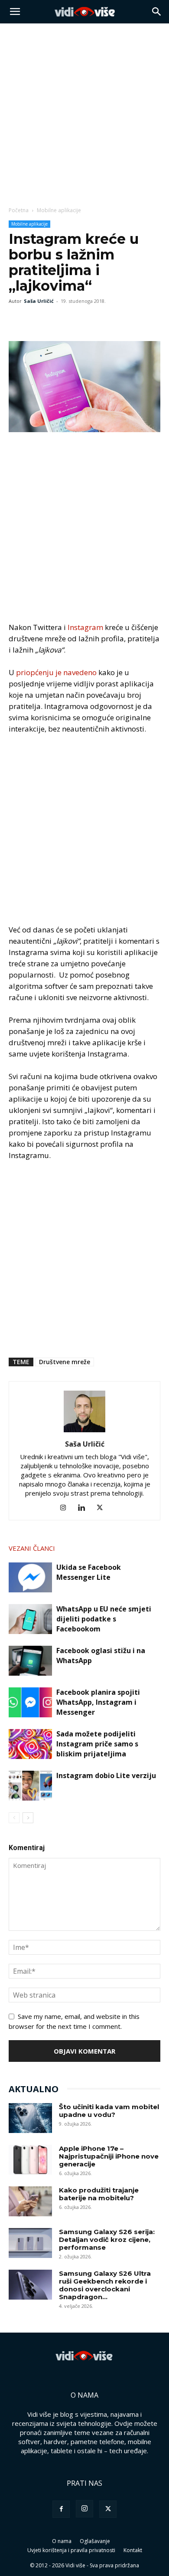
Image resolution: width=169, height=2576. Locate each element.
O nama (62, 2541)
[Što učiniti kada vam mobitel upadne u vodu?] (30, 2118)
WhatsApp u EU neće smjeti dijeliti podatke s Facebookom (104, 1619)
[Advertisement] (84, 112)
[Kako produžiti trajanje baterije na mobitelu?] (30, 2201)
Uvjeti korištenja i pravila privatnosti (71, 2550)
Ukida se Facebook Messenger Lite (89, 1572)
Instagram (85, 627)
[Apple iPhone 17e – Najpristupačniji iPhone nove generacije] (30, 2160)
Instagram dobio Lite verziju (106, 1775)
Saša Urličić (39, 301)
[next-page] (28, 1818)
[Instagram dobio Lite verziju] (30, 1786)
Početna (19, 210)
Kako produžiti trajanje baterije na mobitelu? (99, 2194)
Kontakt (133, 2550)
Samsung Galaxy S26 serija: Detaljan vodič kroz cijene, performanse (107, 2240)
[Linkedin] (85, 1508)
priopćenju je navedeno (56, 672)
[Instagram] (67, 1508)
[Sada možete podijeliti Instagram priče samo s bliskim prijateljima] (30, 1744)
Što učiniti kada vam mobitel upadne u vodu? (109, 2111)
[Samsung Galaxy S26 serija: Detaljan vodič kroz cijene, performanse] (30, 2243)
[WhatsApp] (57, 321)
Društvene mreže (65, 1362)
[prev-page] (14, 1818)
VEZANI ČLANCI (32, 1548)
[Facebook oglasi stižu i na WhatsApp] (30, 1661)
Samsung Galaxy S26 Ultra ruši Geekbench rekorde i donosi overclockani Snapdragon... (105, 2285)
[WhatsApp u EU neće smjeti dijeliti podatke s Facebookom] (30, 1619)
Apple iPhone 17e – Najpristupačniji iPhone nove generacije (109, 2156)
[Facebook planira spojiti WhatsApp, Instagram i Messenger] (30, 1702)
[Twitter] (37, 321)
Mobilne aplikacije (59, 210)
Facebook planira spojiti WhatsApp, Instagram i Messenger (98, 1702)
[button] (15, 12)
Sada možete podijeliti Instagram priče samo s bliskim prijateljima (97, 1744)
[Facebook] (17, 321)
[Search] (157, 12)
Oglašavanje (95, 2541)
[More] (78, 321)
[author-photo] (84, 1432)
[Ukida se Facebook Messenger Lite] (30, 1577)
